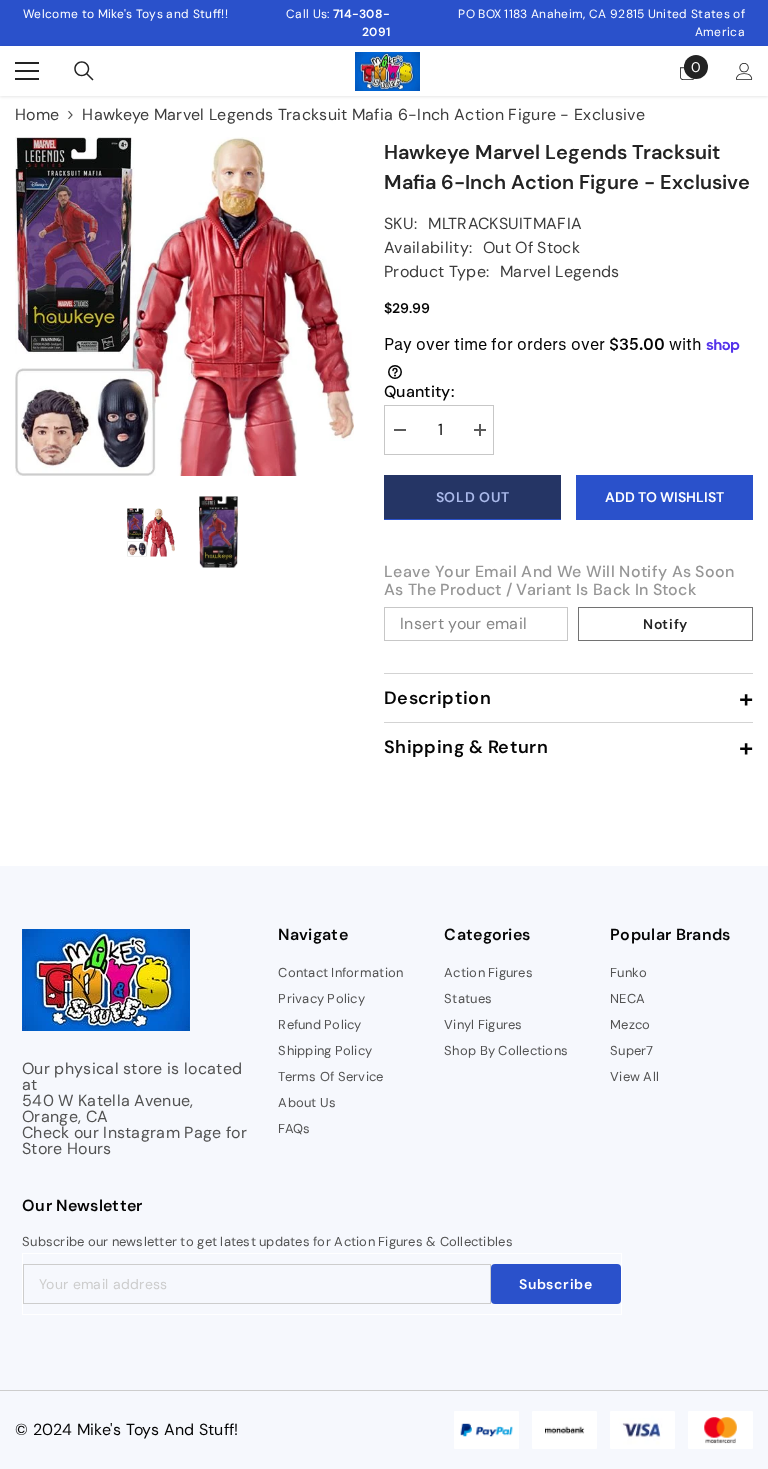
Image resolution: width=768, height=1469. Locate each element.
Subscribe (555, 1284)
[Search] (84, 71)
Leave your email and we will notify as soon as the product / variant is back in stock (559, 581)
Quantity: (419, 392)
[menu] (27, 71)
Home (37, 115)
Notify (665, 624)
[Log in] (744, 71)
